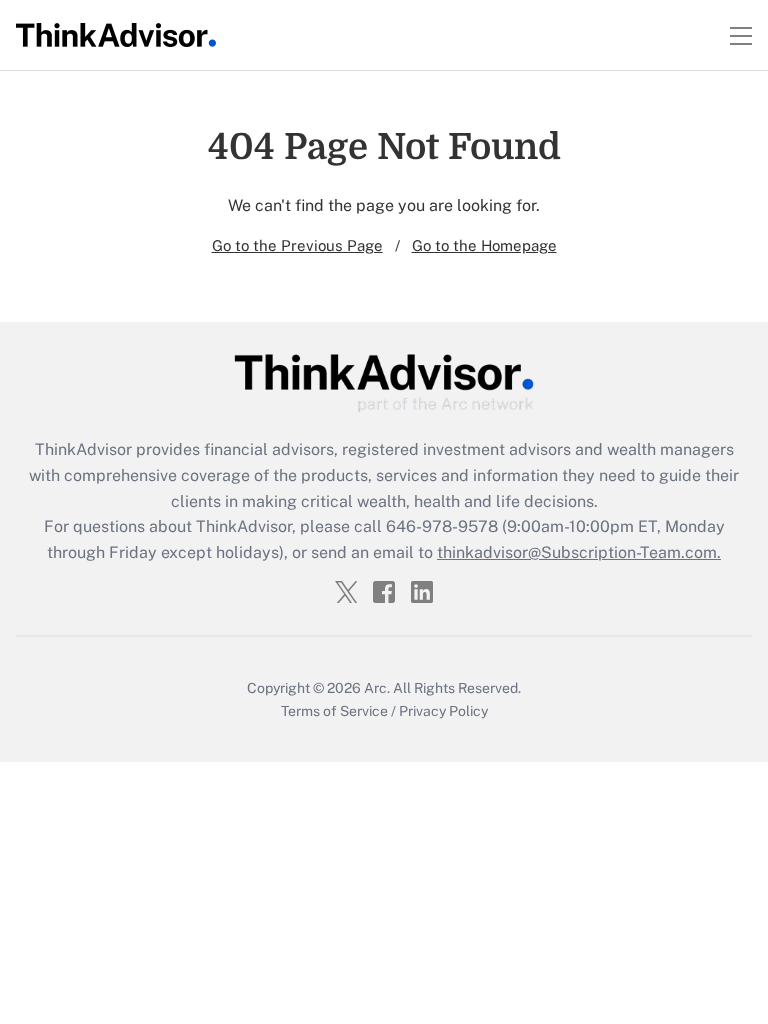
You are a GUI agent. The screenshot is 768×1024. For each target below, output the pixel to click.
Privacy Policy (443, 711)
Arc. (377, 688)
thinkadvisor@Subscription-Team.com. (579, 552)
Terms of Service (334, 711)
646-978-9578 (442, 526)
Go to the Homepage (484, 245)
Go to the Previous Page (297, 245)
